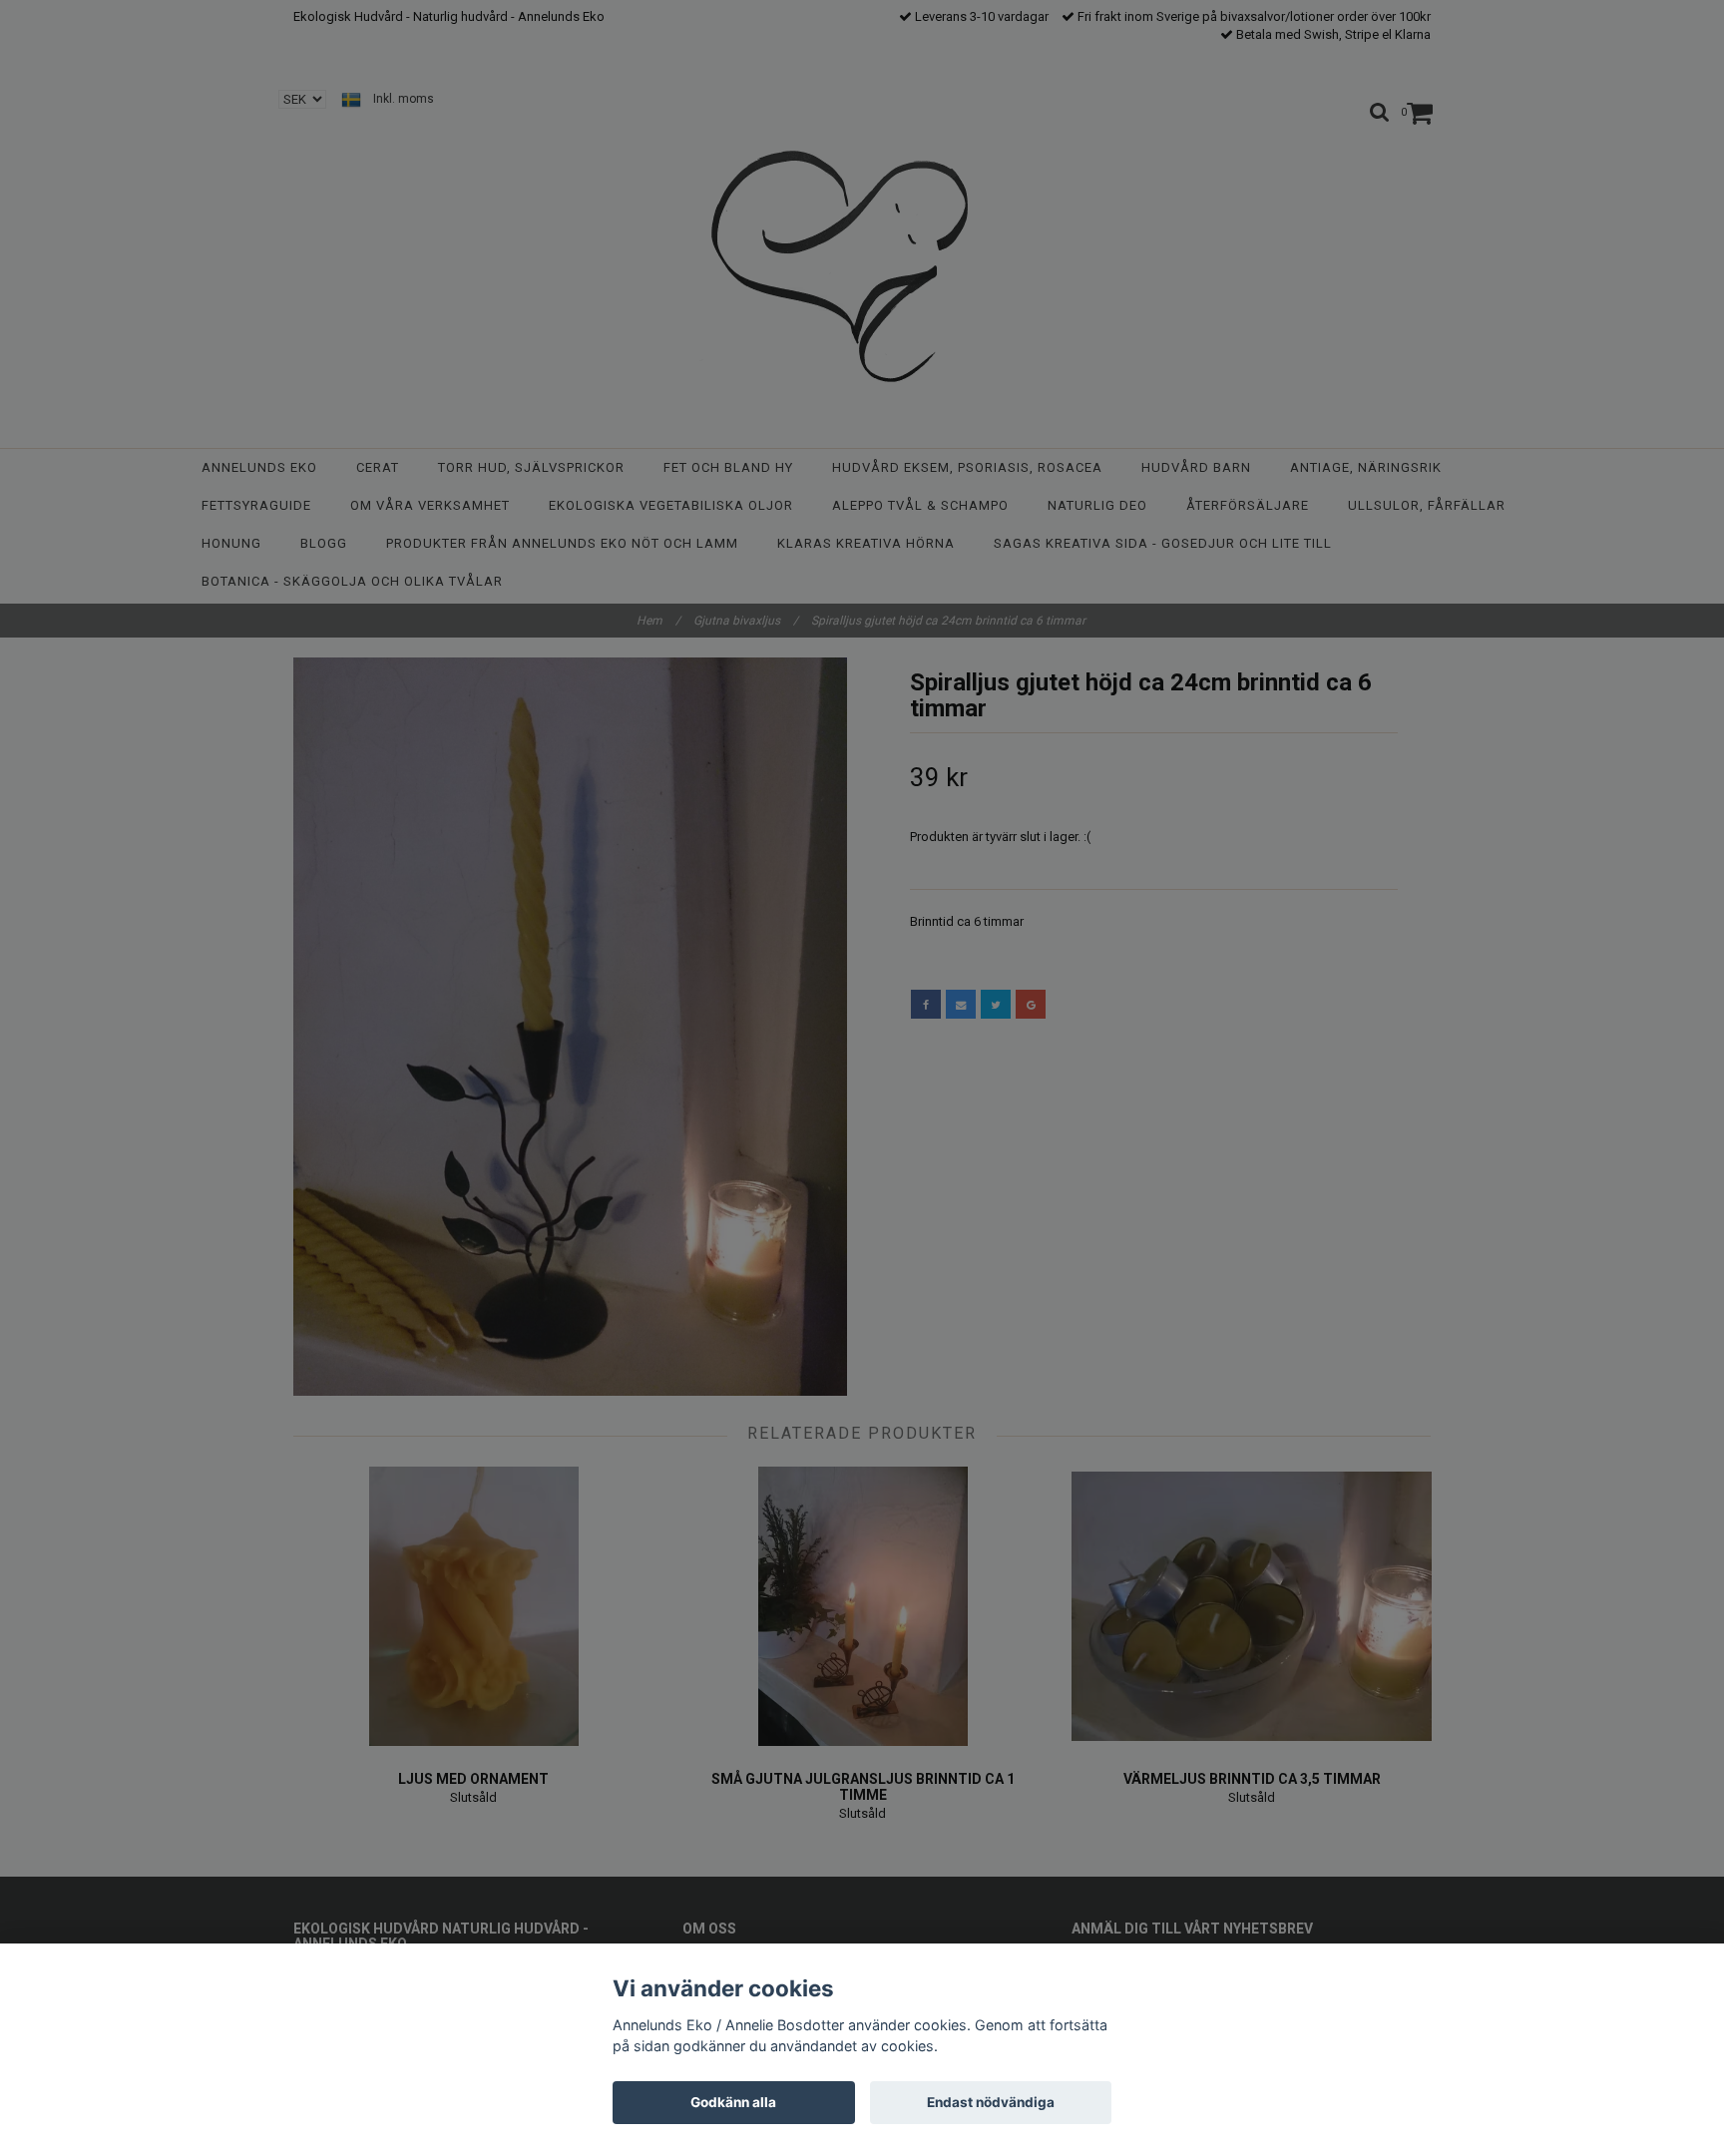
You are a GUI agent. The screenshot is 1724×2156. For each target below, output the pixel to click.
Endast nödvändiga (991, 2102)
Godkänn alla (733, 2102)
